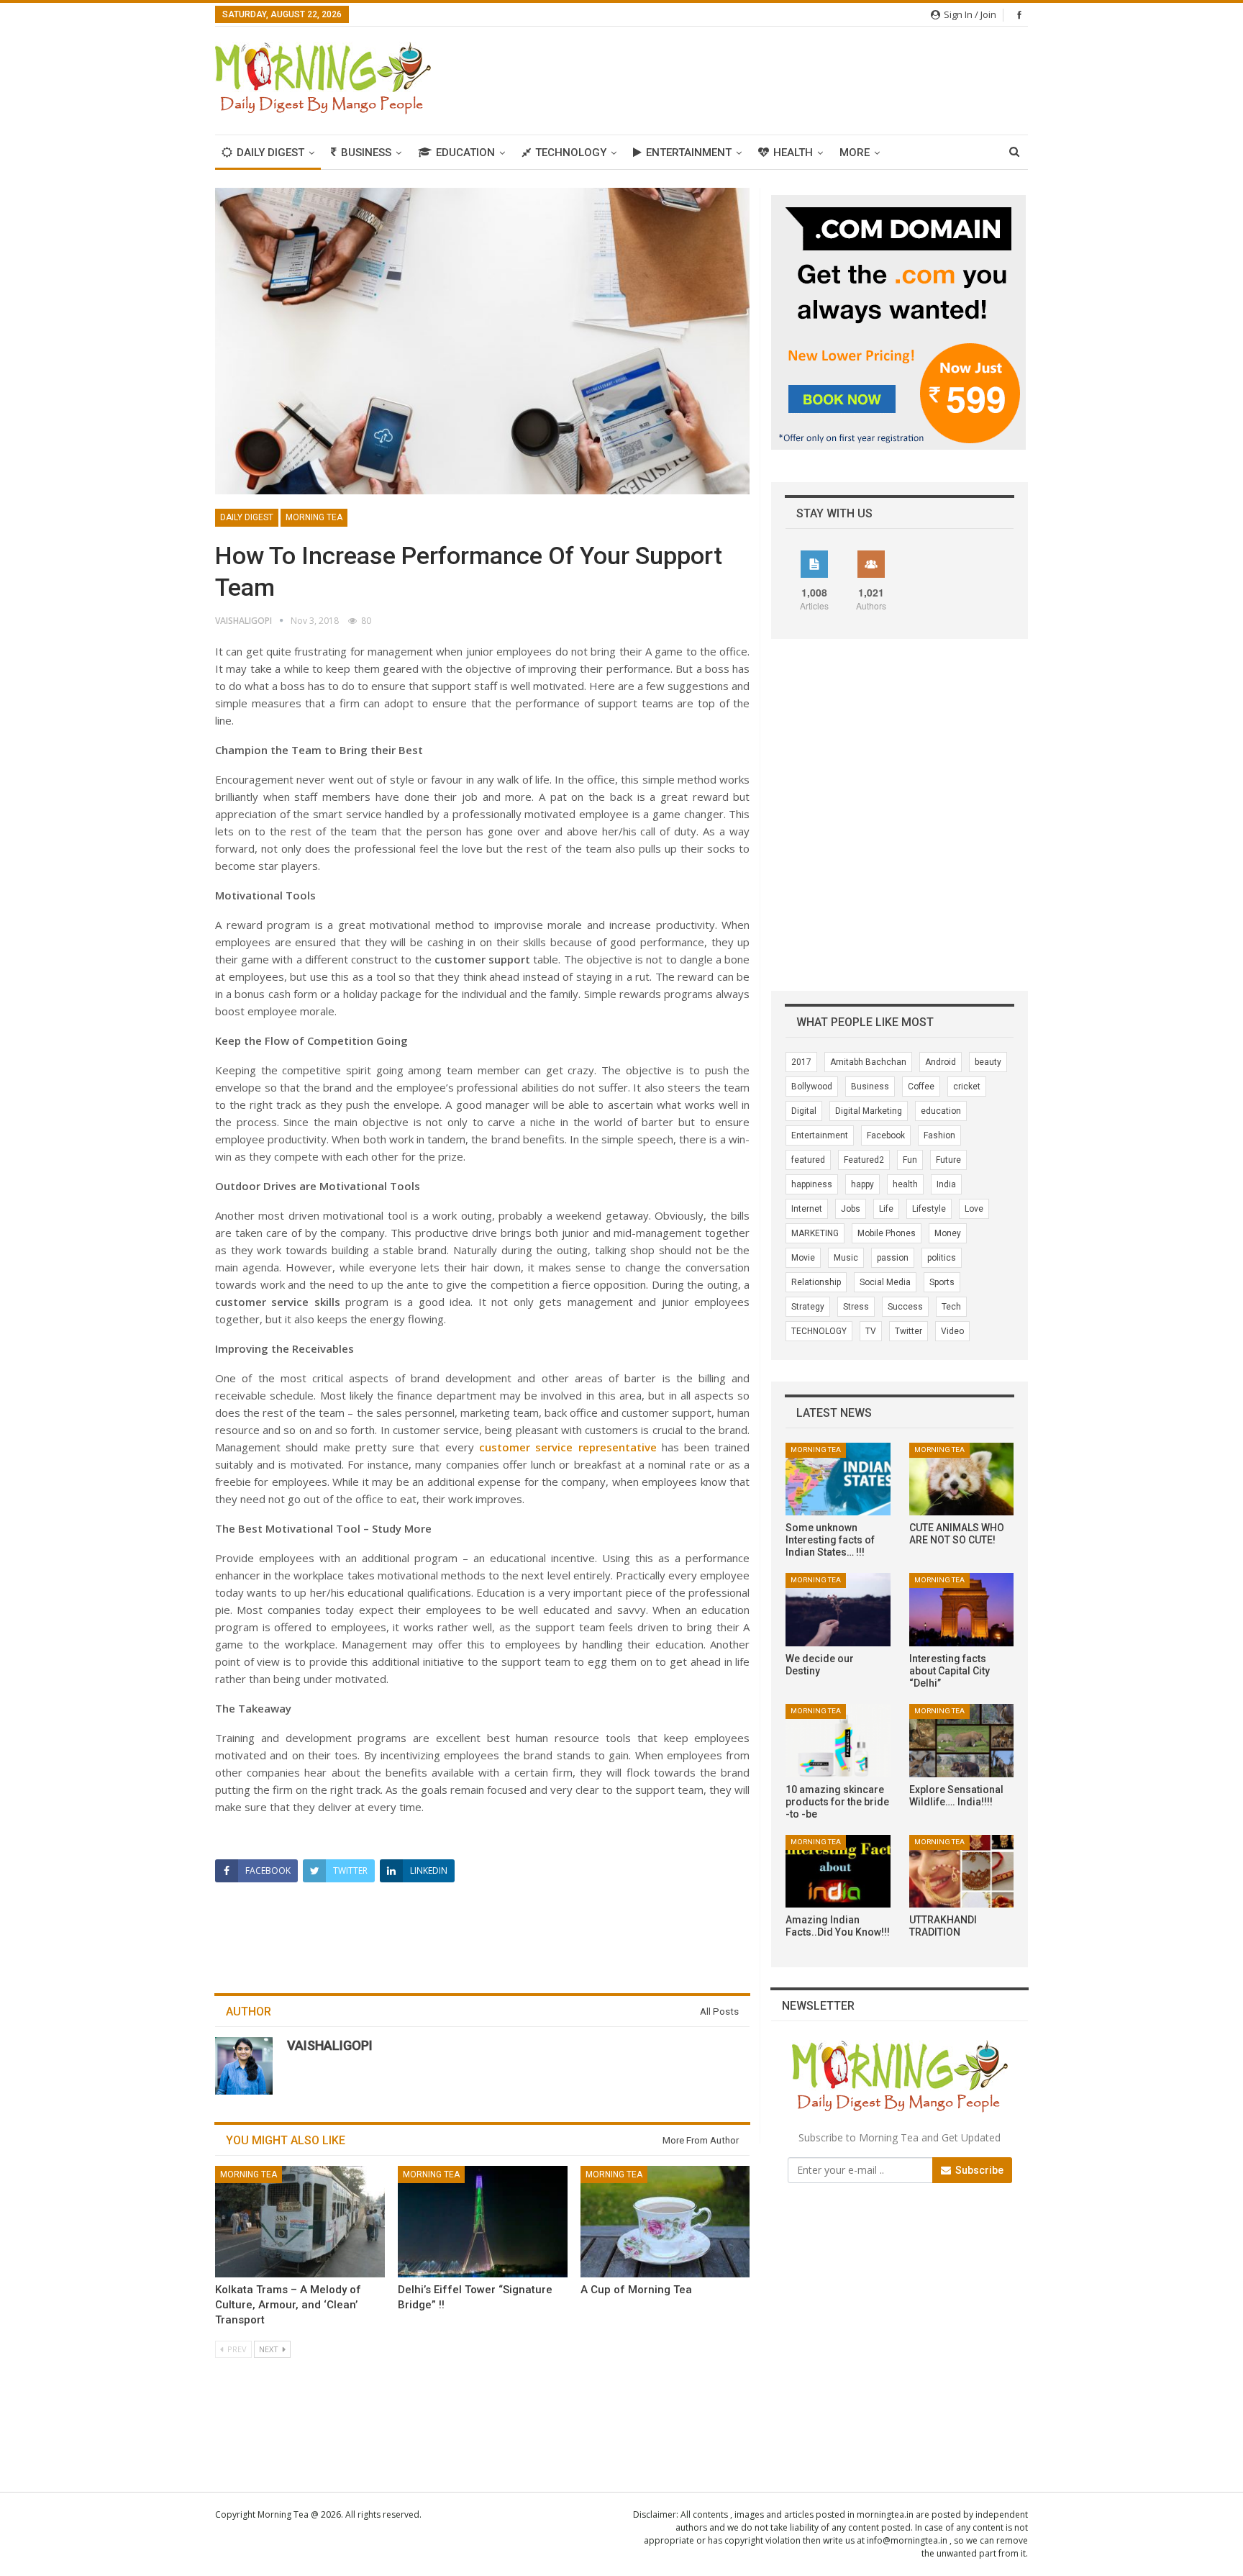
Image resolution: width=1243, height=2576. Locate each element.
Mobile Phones (887, 1233)
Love (974, 1209)
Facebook (886, 1135)
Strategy (808, 1307)
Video (952, 1331)
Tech (951, 1307)
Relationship (816, 1282)
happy (862, 1184)
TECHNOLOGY (819, 1331)
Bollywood (812, 1087)
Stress (856, 1307)
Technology (571, 153)
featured (808, 1160)
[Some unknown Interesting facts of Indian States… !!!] (838, 1479)
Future (948, 1160)
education (941, 1111)
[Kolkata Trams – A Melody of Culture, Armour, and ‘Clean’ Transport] (300, 2222)
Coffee (921, 1087)
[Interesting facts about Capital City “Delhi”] (961, 1610)
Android (941, 1062)
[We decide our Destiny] (838, 1610)
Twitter (909, 1331)
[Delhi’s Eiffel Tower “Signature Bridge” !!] (483, 2222)
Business (366, 153)
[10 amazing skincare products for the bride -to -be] (838, 1741)
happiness (812, 1184)
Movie (803, 1258)
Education (465, 153)
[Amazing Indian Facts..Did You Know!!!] (838, 1872)
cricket (967, 1087)
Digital (804, 1111)
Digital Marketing (869, 1111)
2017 (801, 1062)
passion (893, 1258)
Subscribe (978, 2170)
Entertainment (689, 153)
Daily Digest (270, 153)
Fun (910, 1160)
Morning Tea (314, 517)
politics (942, 1258)
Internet (807, 1209)
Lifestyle (929, 1209)
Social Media (885, 1282)
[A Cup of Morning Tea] (665, 2222)
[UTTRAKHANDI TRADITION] (961, 1872)
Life (886, 1209)
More (855, 153)
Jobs (851, 1209)
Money (948, 1233)
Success (905, 1307)
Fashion (939, 1135)
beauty (988, 1062)
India (946, 1184)
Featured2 (864, 1160)
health (905, 1184)
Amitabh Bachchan (868, 1062)
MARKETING (815, 1233)
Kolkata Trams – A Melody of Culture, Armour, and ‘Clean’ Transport (288, 2305)
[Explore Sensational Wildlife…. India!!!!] (961, 1741)
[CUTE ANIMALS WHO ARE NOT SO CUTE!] (961, 1479)
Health (793, 153)
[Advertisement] (766, 78)
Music (846, 1258)
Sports (942, 1282)
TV (871, 1331)
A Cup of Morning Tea (636, 2290)
